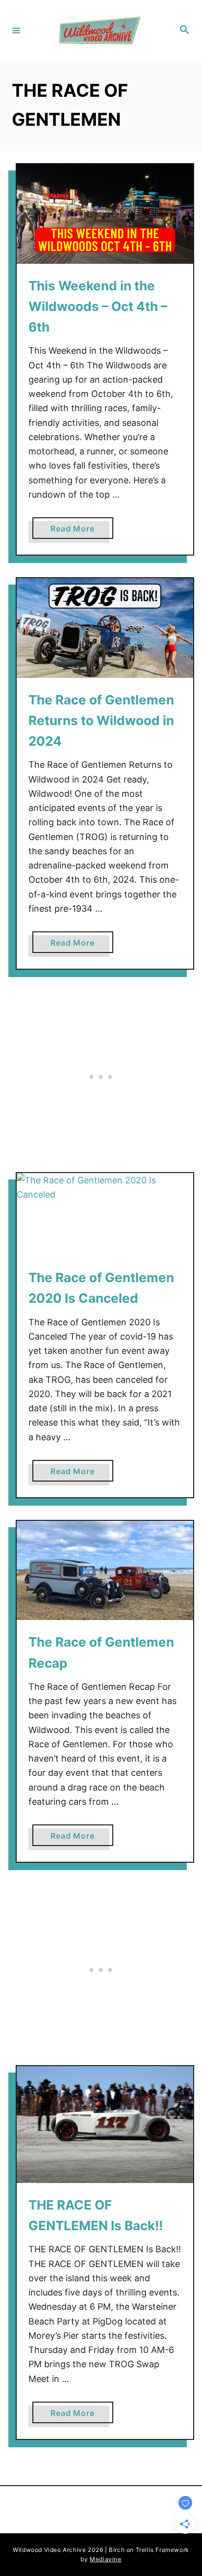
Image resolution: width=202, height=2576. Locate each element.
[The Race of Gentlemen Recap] (105, 1571)
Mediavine (105, 2559)
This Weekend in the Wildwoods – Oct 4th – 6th (98, 307)
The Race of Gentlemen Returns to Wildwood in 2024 (101, 721)
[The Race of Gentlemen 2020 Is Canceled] (105, 1214)
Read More (76, 531)
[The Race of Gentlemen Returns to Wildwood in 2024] (105, 628)
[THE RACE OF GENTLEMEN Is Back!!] (105, 2125)
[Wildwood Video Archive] (100, 30)
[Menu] (16, 30)
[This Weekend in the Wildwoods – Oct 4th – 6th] (105, 214)
